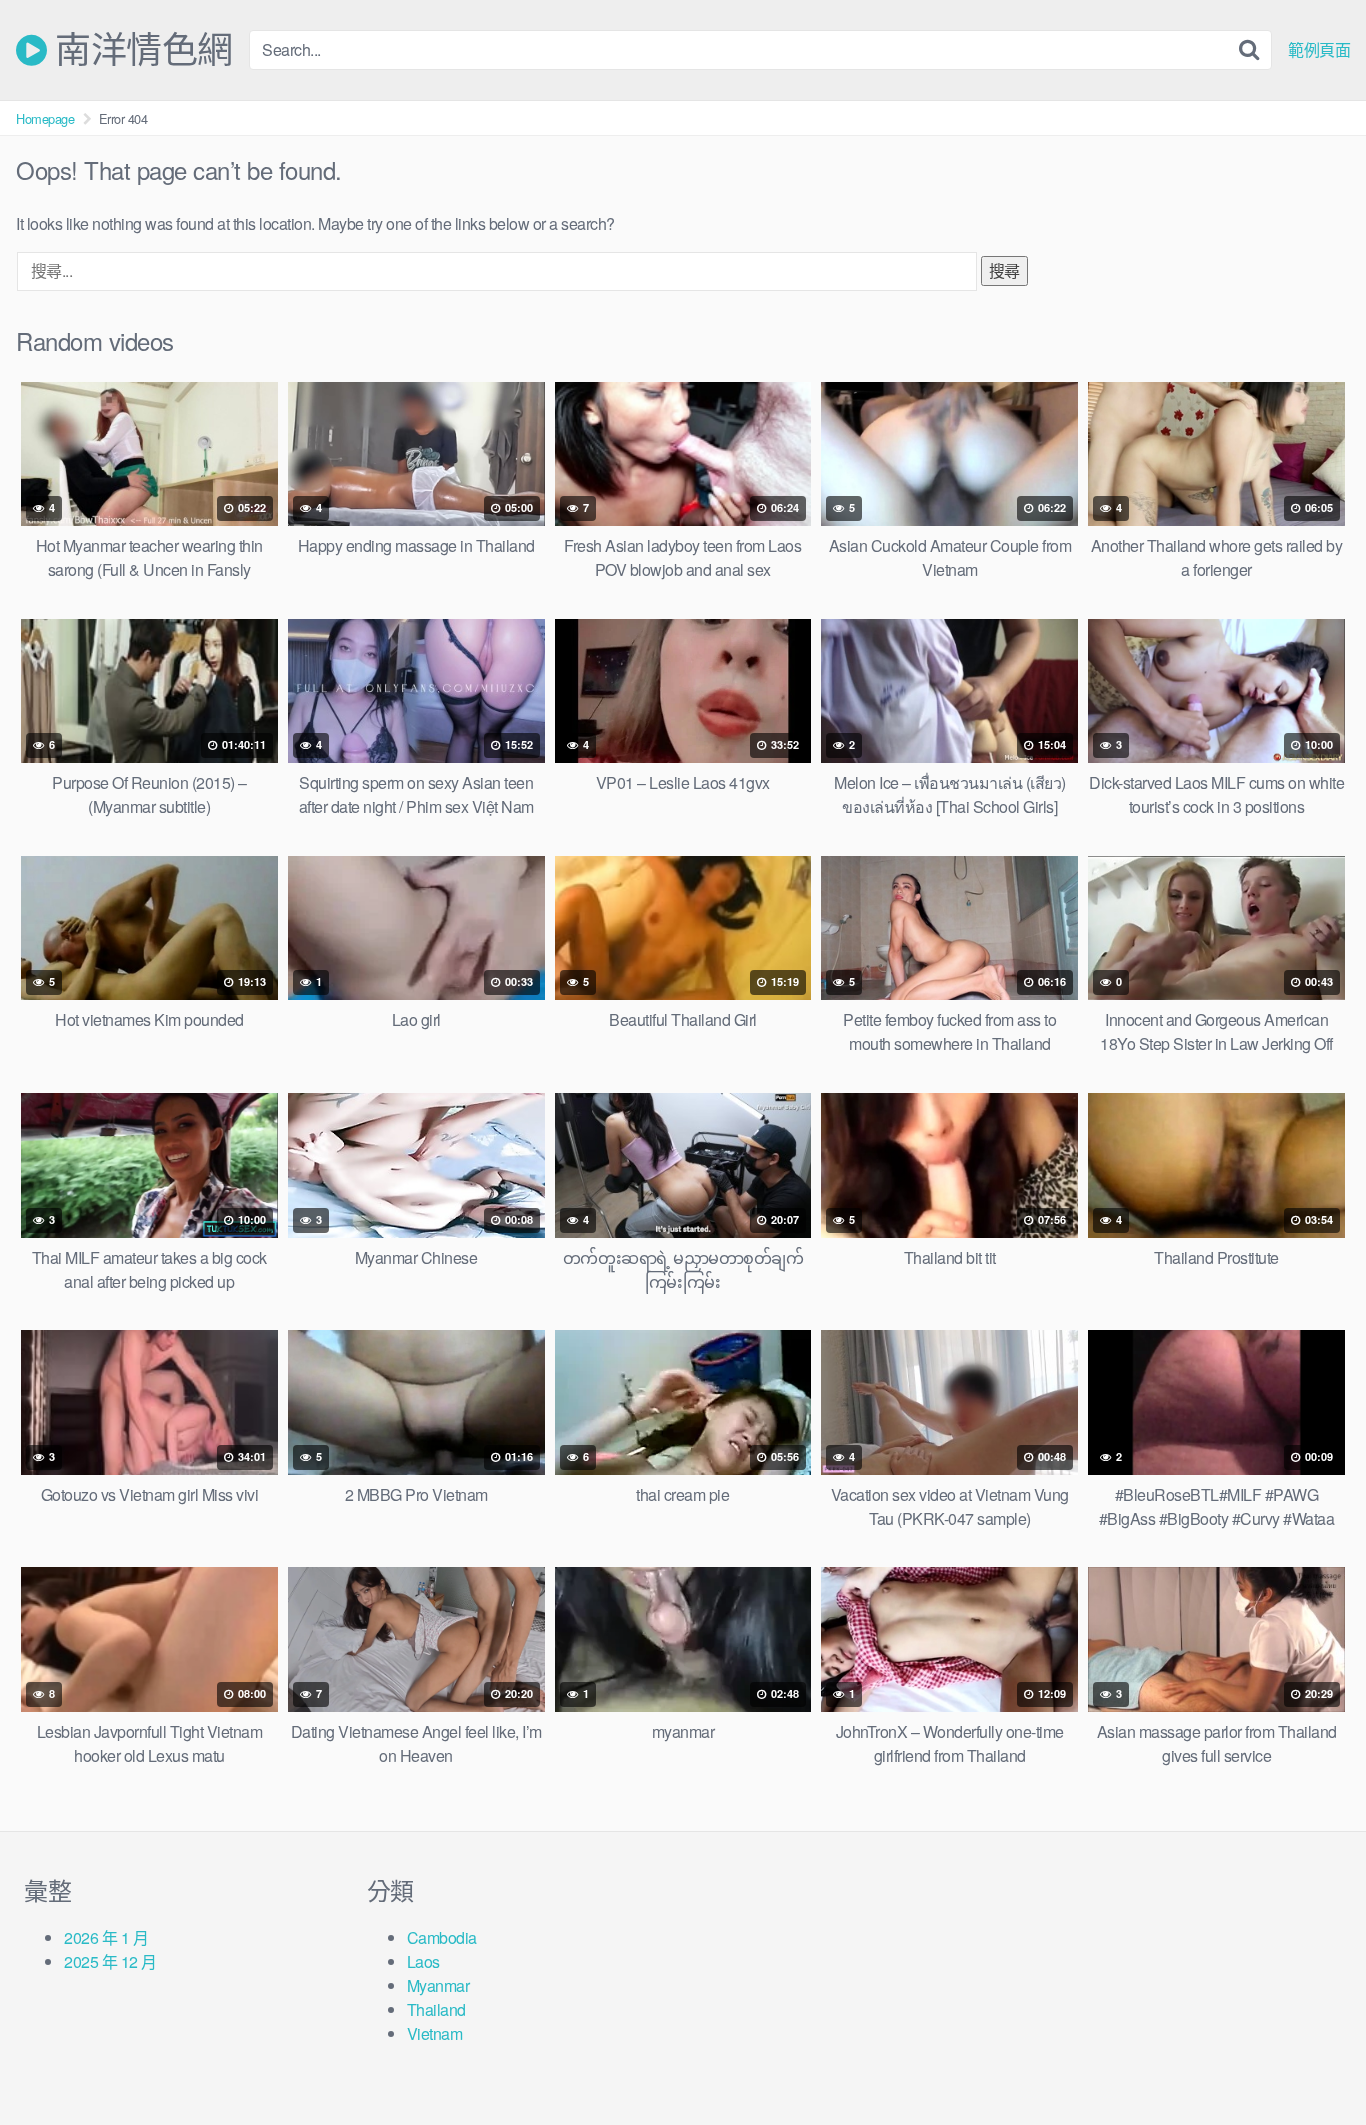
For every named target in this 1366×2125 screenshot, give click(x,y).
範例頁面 (1319, 50)
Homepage (45, 118)
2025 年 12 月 (110, 1961)
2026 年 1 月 (106, 1937)
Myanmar (438, 1985)
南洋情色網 (140, 50)
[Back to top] (1311, 2061)
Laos (423, 1961)
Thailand (436, 2009)
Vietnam (435, 2033)
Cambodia (442, 1937)
